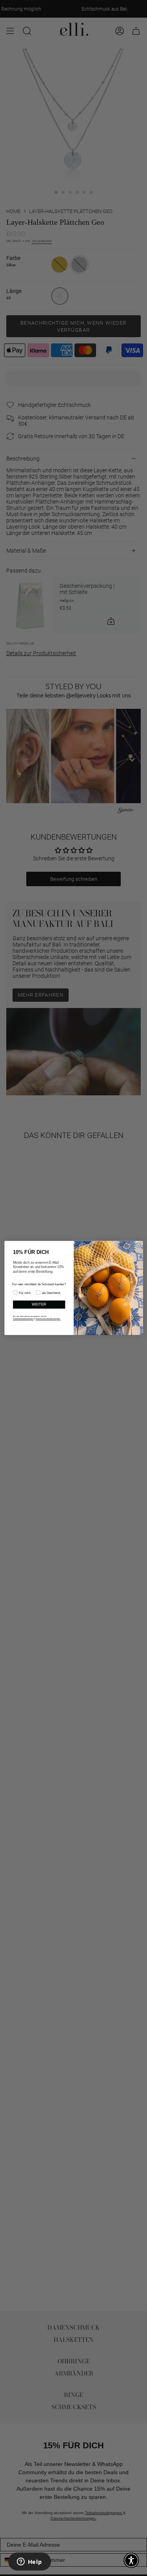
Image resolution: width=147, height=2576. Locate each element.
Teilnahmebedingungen (23, 1319)
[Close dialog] (138, 1246)
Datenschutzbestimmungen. (48, 1319)
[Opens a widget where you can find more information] (29, 2562)
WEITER (39, 1305)
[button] (131, 2560)
